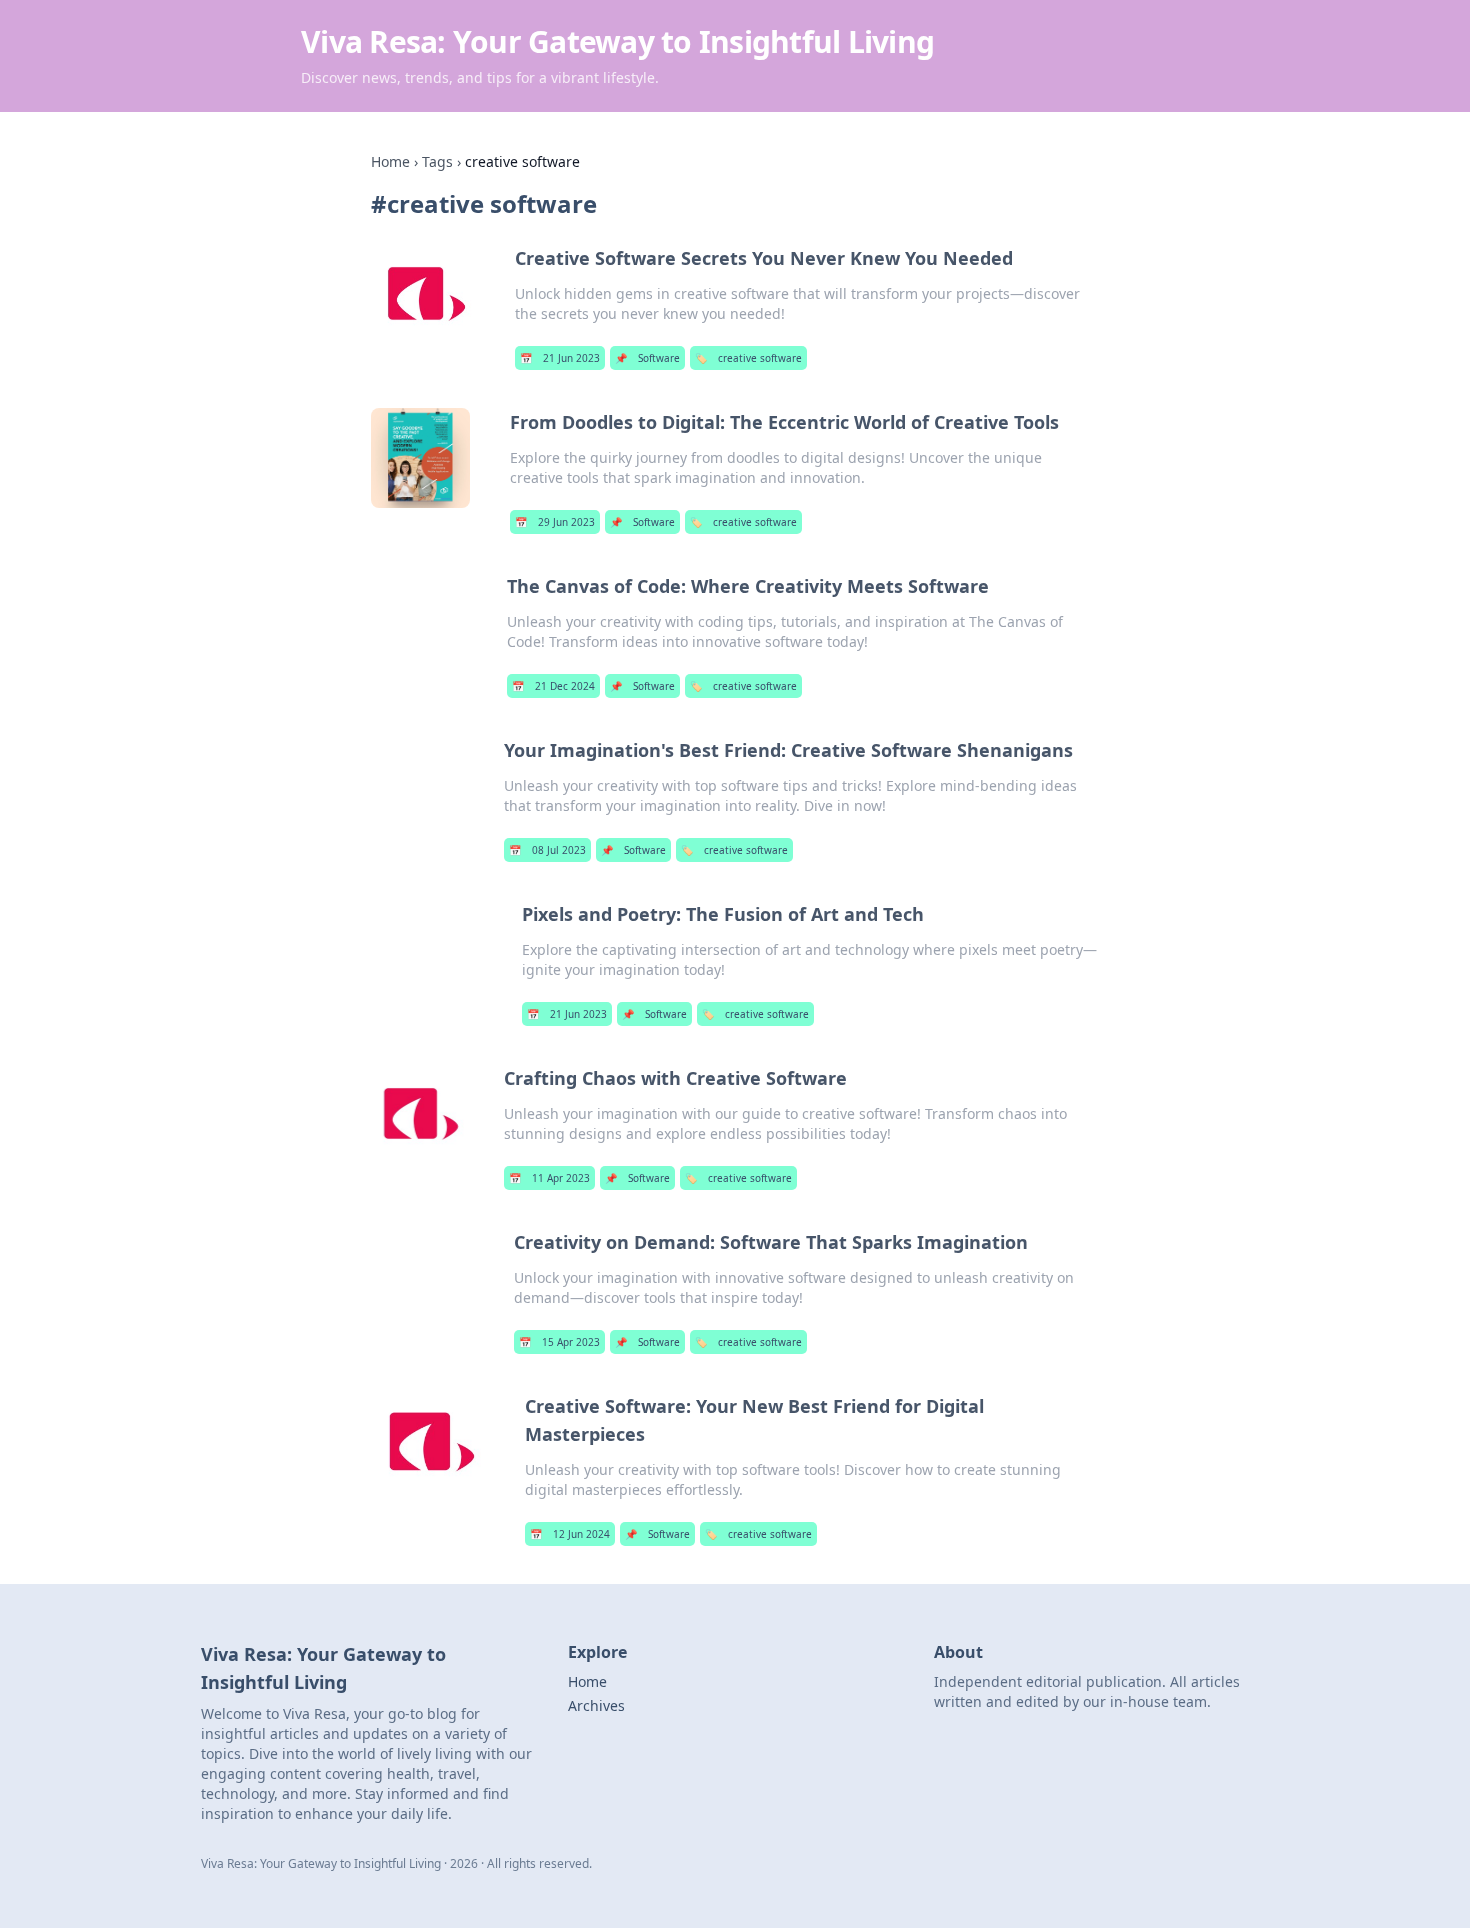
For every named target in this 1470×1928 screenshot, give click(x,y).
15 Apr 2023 (559, 1342)
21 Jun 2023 (560, 358)
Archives (596, 1705)
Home (390, 161)
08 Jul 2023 (547, 850)
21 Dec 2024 (553, 686)
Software (647, 358)
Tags (437, 161)
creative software (748, 358)
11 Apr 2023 (549, 1178)
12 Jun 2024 (570, 1534)
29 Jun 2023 (555, 522)
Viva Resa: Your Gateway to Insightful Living (617, 41)
